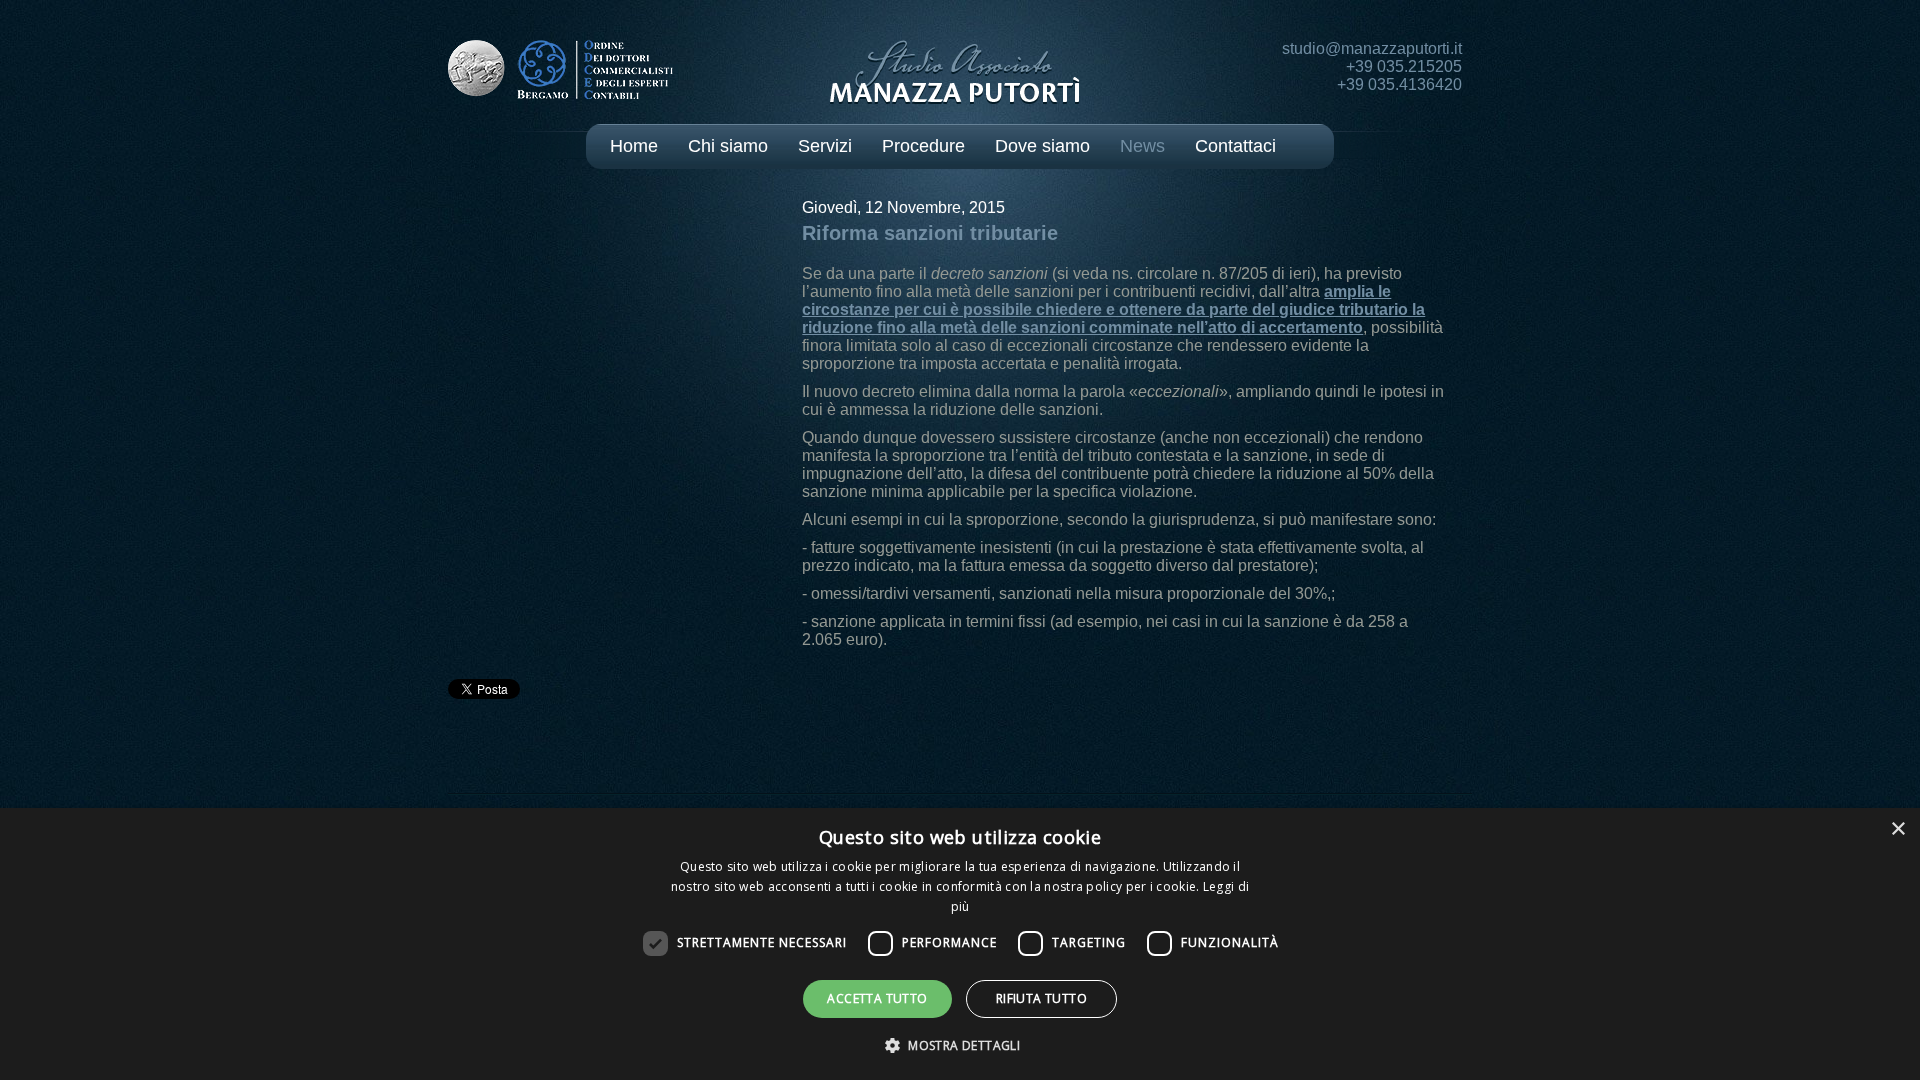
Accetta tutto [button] (877, 998)
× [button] (1897, 829)
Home (634, 146)
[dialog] (960, 944)
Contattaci (1235, 146)
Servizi (825, 146)
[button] (960, 1044)
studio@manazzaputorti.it (1372, 48)
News (1142, 146)
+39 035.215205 (1404, 66)
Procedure (923, 146)
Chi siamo (728, 146)
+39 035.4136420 (1399, 84)
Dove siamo (1042, 146)
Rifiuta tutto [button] (1041, 998)
